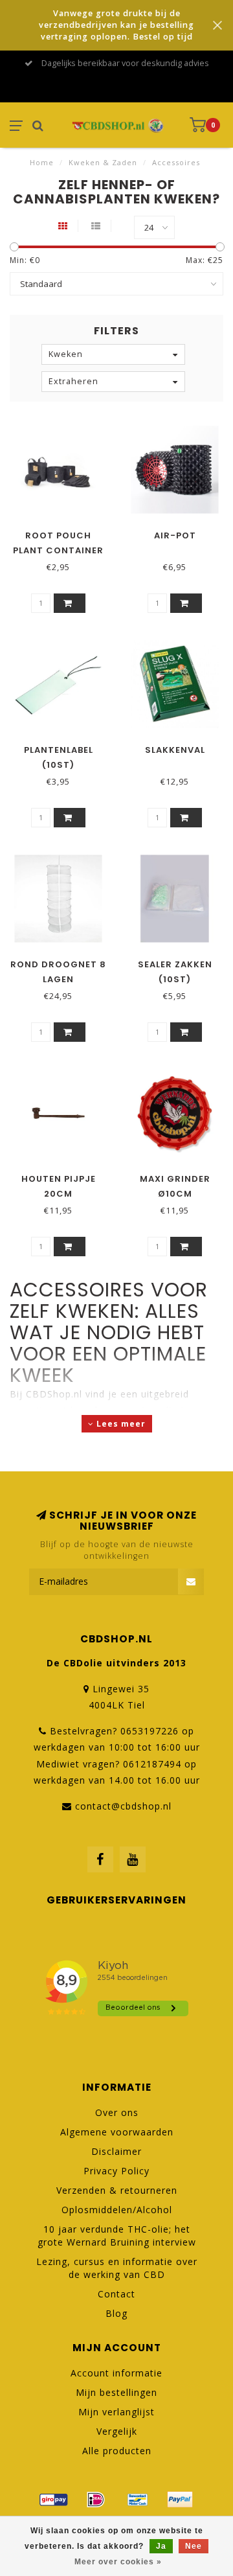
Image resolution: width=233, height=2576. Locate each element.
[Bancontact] (138, 2500)
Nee (194, 2546)
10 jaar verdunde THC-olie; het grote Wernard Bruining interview (117, 2236)
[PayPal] (180, 2500)
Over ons (117, 2112)
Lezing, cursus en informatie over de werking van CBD (117, 2268)
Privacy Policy (116, 2171)
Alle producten (117, 2451)
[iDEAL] (96, 2500)
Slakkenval (175, 750)
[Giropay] (54, 2500)
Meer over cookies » (118, 2562)
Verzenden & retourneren (117, 2190)
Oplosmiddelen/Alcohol (117, 2210)
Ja (161, 2546)
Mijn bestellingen (116, 2392)
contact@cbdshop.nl (123, 1806)
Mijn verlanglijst (116, 2412)
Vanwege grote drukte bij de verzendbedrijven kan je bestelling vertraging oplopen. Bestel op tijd (116, 25)
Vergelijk (117, 2431)
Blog (116, 2313)
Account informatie (116, 2373)
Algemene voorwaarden (117, 2132)
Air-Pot (175, 535)
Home (42, 162)
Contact (116, 2294)
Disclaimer (116, 2151)
